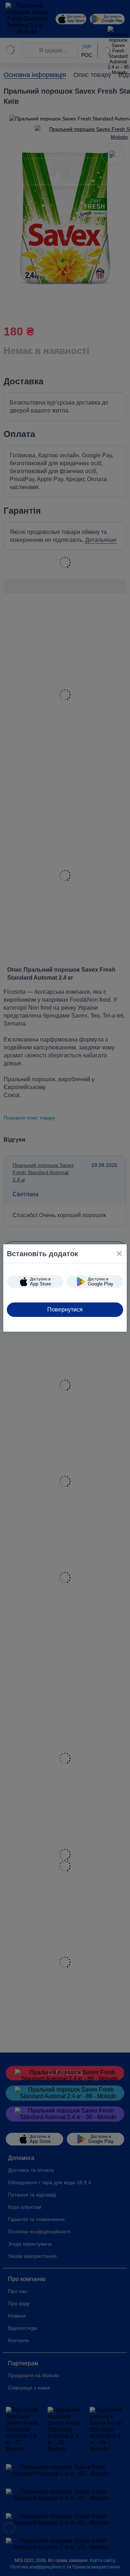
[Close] (119, 1253)
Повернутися (65, 1310)
